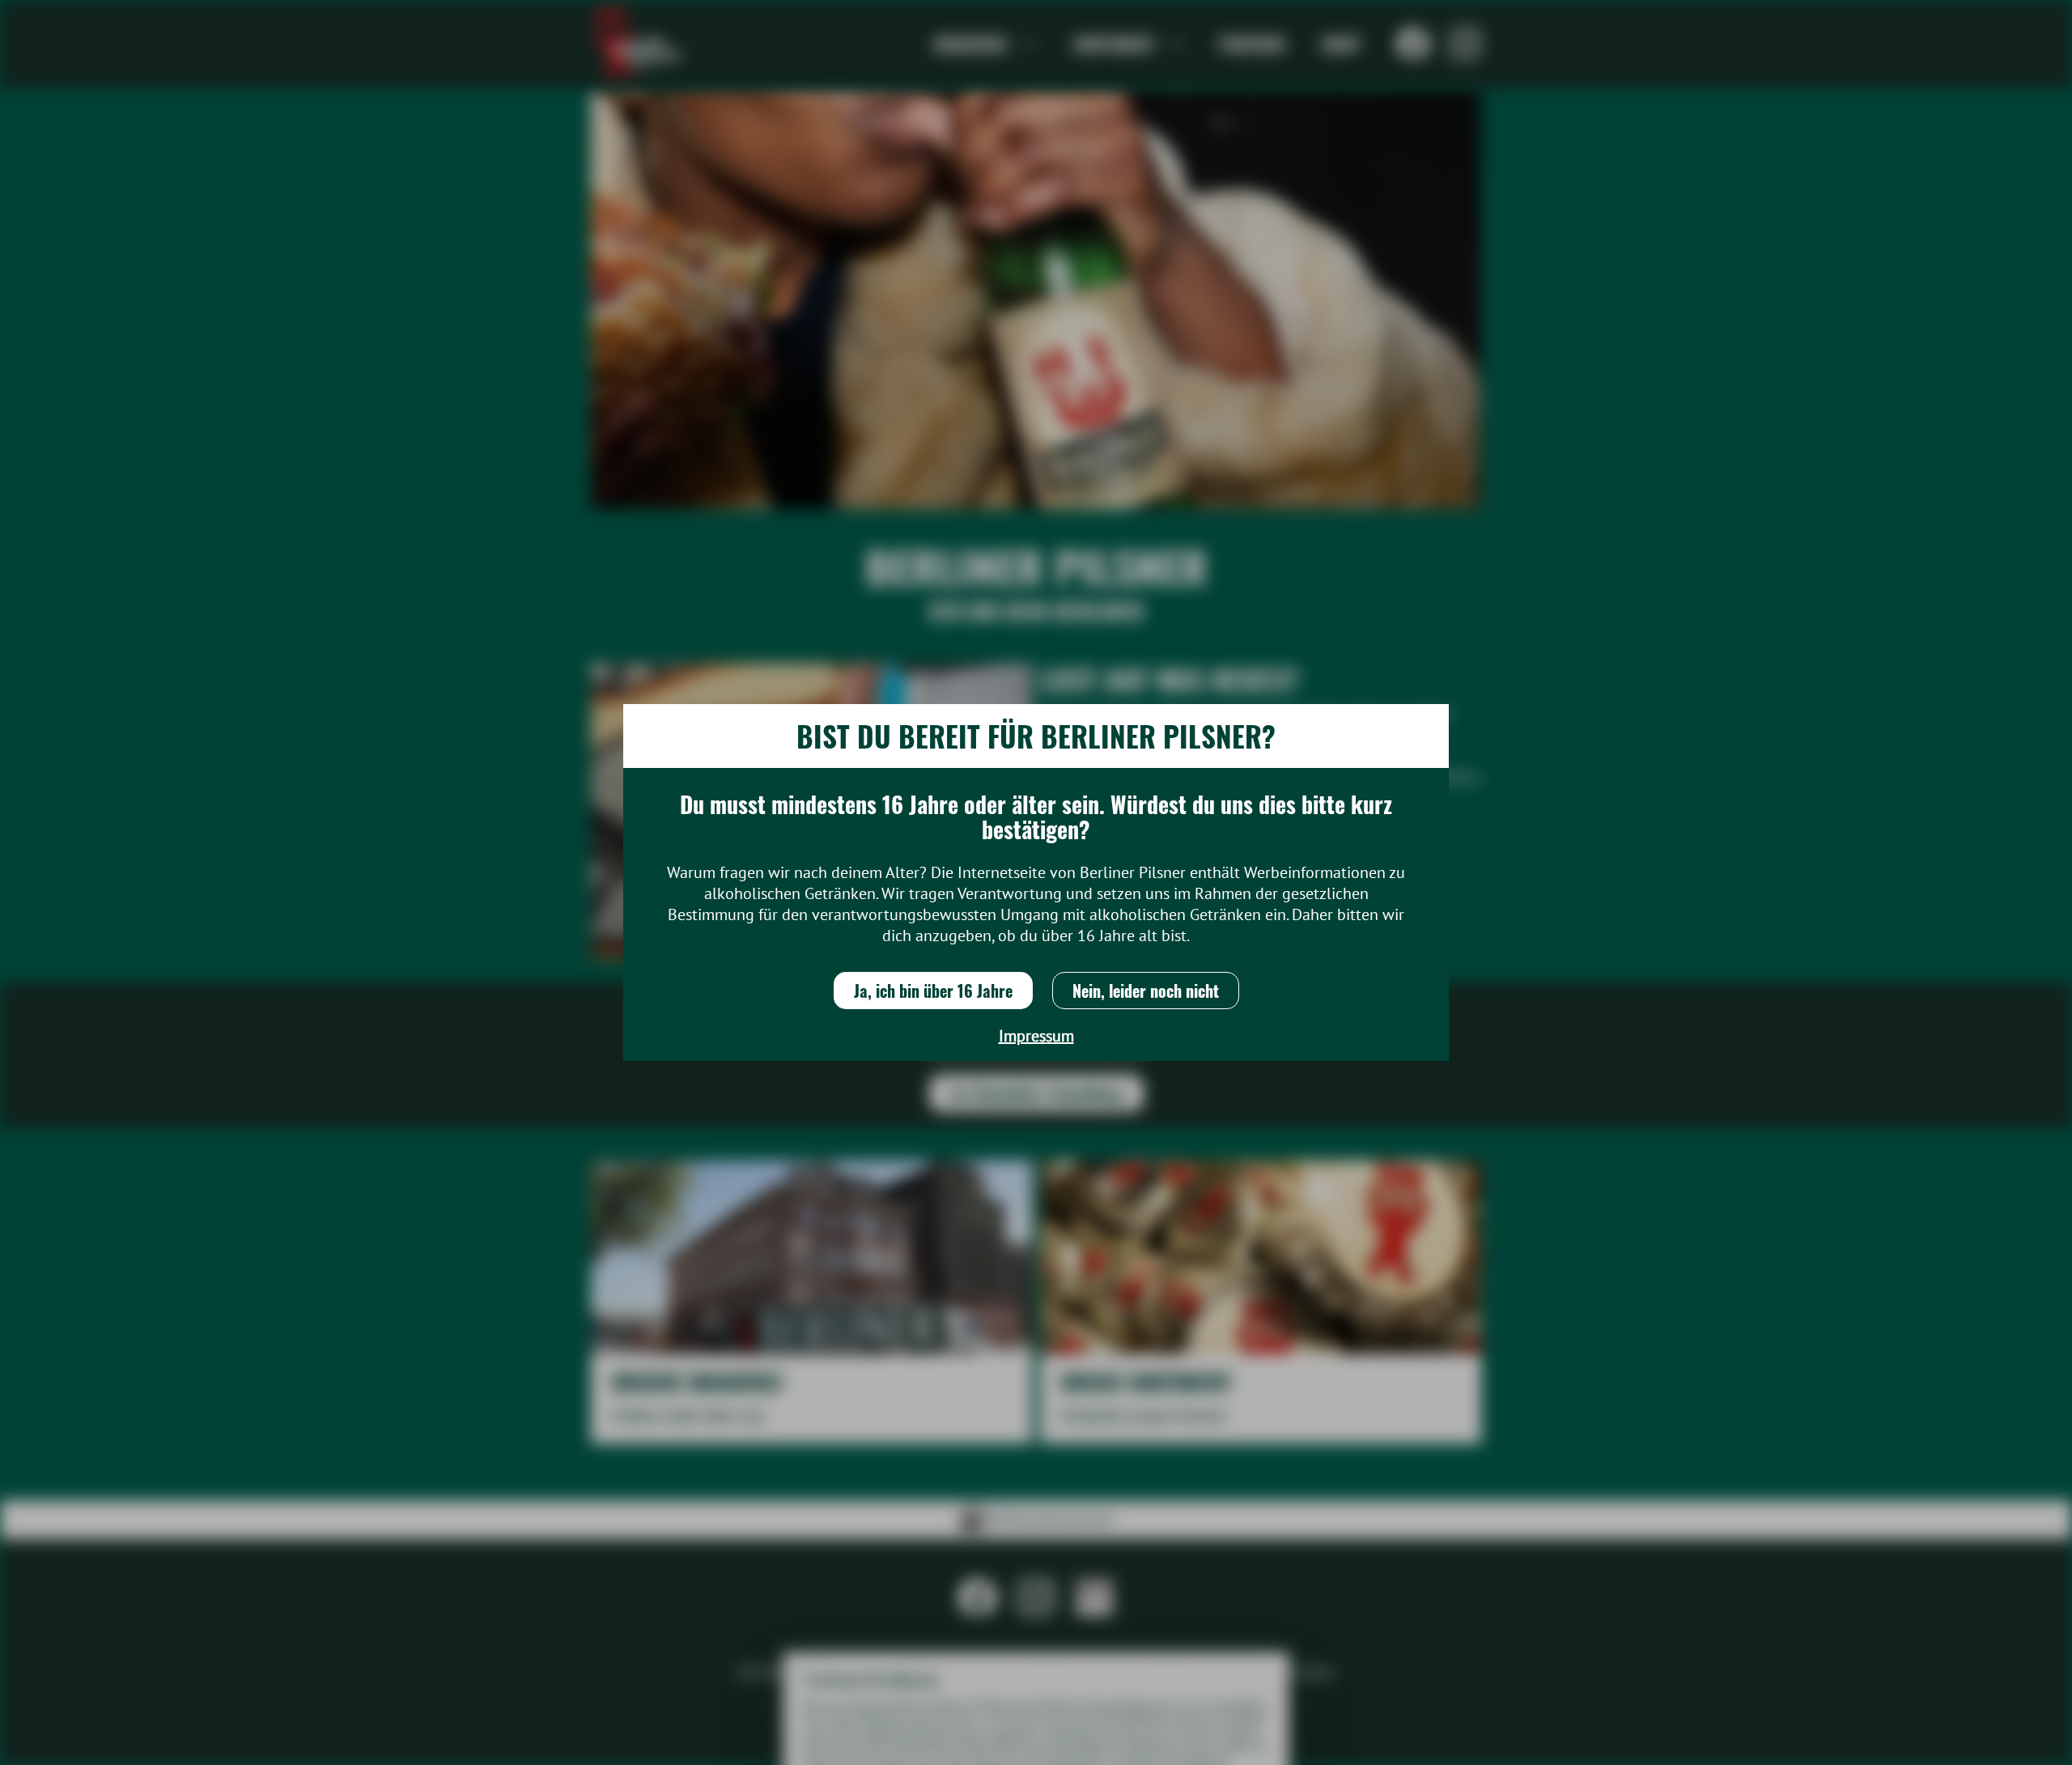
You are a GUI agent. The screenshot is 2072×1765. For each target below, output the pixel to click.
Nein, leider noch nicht (1146, 991)
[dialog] (1036, 882)
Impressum (1036, 1036)
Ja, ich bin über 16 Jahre (933, 991)
